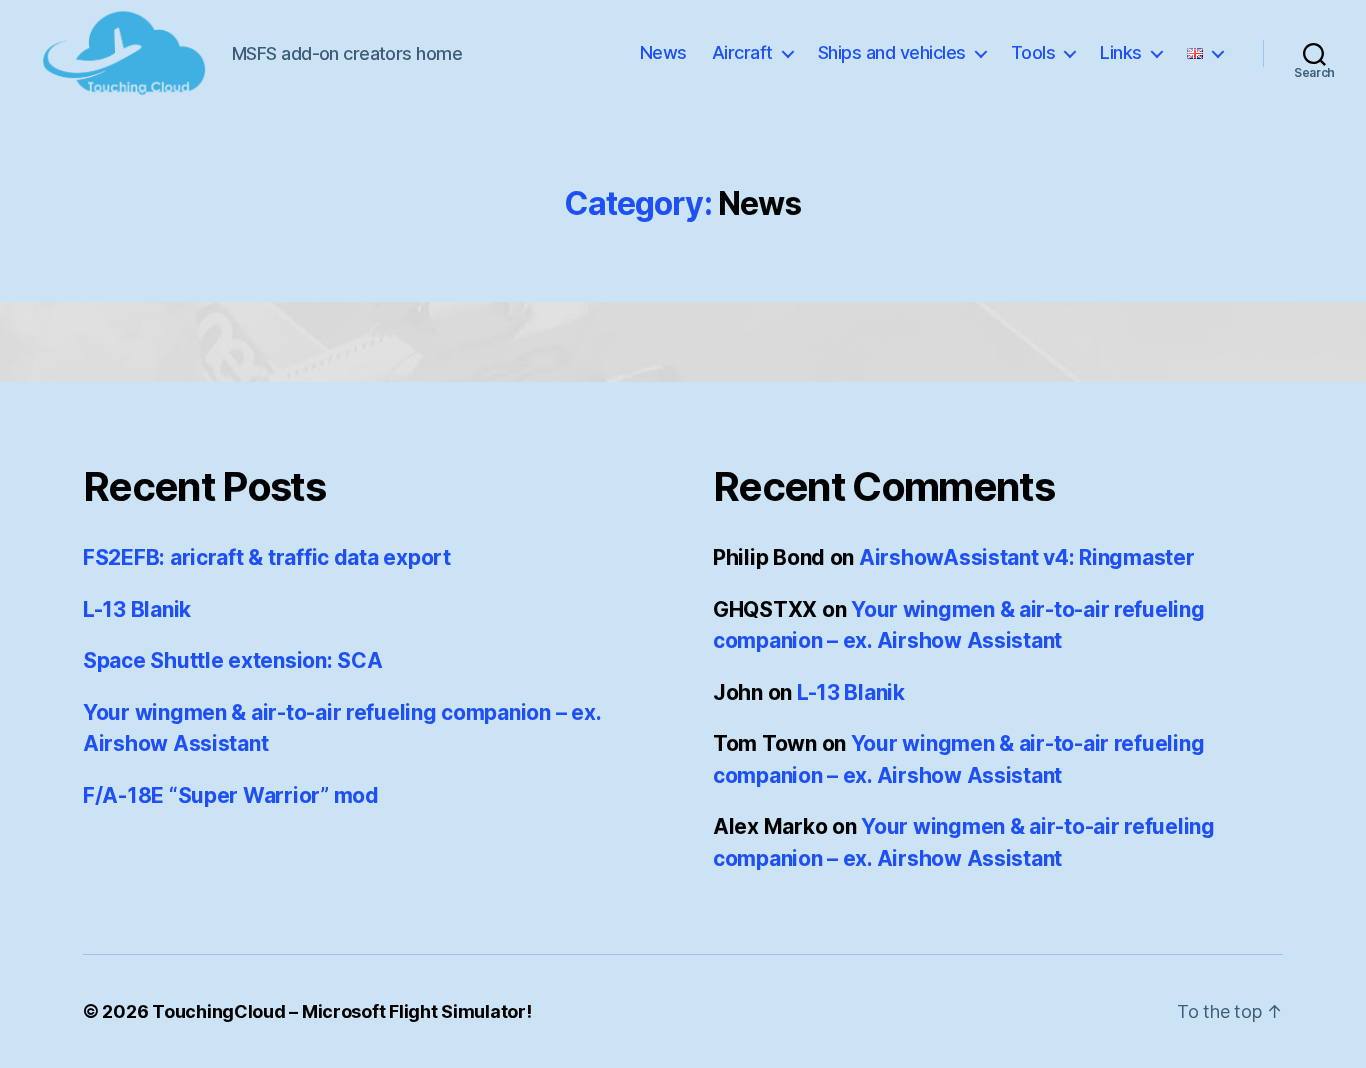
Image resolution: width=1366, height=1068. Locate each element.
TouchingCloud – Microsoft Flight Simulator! (341, 1011)
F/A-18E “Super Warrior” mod (231, 795)
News (663, 52)
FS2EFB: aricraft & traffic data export (267, 557)
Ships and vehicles (892, 52)
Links (1121, 52)
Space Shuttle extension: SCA (232, 660)
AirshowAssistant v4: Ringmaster (1027, 557)
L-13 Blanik (137, 609)
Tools (1033, 52)
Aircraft (742, 52)
